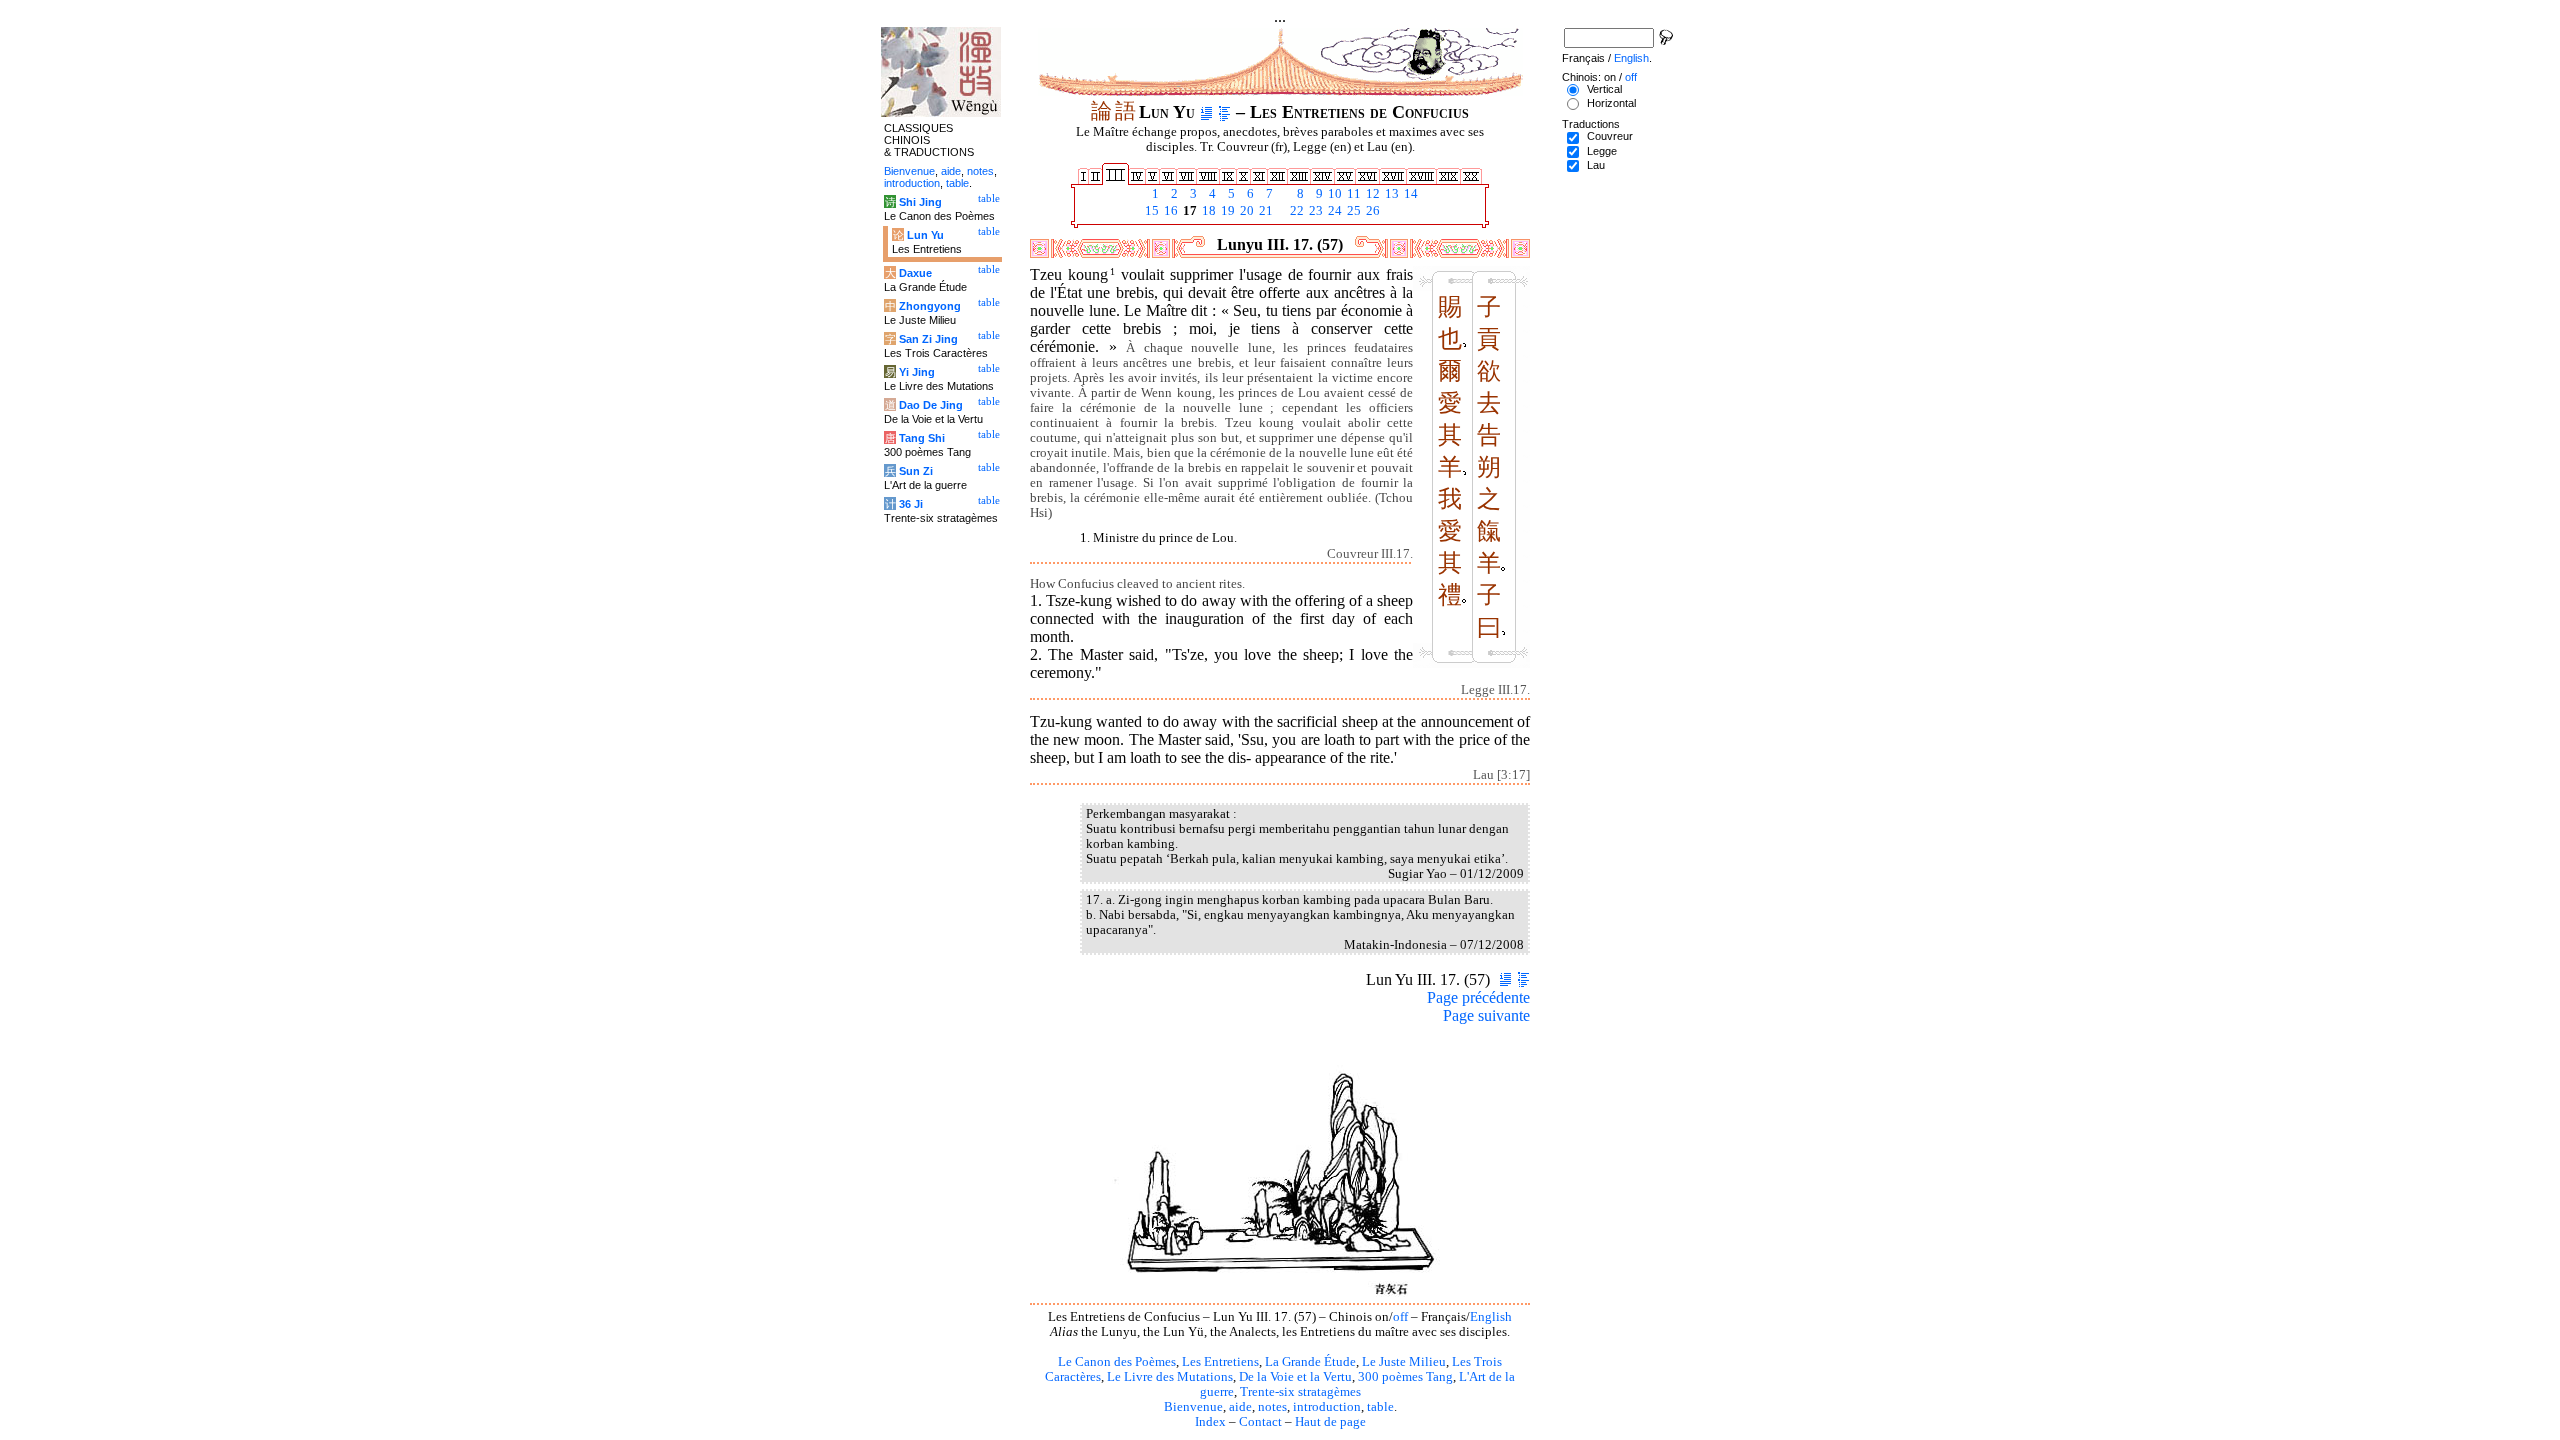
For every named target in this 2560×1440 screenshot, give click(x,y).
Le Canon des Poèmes (1117, 1362)
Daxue (915, 273)
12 (1371, 194)
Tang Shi (922, 438)
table (1380, 1407)
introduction (1327, 1407)
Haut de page (1330, 1422)
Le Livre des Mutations (1170, 1377)
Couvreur (1610, 136)
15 (1150, 211)
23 (1314, 211)
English (1491, 1317)
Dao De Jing (931, 405)
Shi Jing (920, 202)
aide (1240, 1407)
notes (1272, 1407)
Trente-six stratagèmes (1300, 1392)
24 (1333, 211)
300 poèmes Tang (1405, 1377)
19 (1226, 211)
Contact (1260, 1422)
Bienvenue (1193, 1407)
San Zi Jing (928, 339)
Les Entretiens (1220, 1362)
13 (1390, 194)
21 (1264, 211)
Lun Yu (925, 235)
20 (1245, 211)
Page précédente (1478, 997)
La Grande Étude (1310, 1362)
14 (1409, 194)
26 (1371, 211)
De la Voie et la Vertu (1295, 1377)
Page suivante (1486, 1015)
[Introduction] (1206, 112)
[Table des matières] (1224, 112)
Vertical (1604, 89)
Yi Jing (917, 372)
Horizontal (1611, 103)
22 (1295, 211)
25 (1352, 211)
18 (1207, 211)
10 (1333, 194)
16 (1169, 211)
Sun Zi (916, 471)
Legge (1602, 151)
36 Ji (911, 504)
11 (1352, 194)
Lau (1596, 165)
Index (1210, 1422)
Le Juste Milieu (1404, 1362)
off (1400, 1317)
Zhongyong (930, 306)
